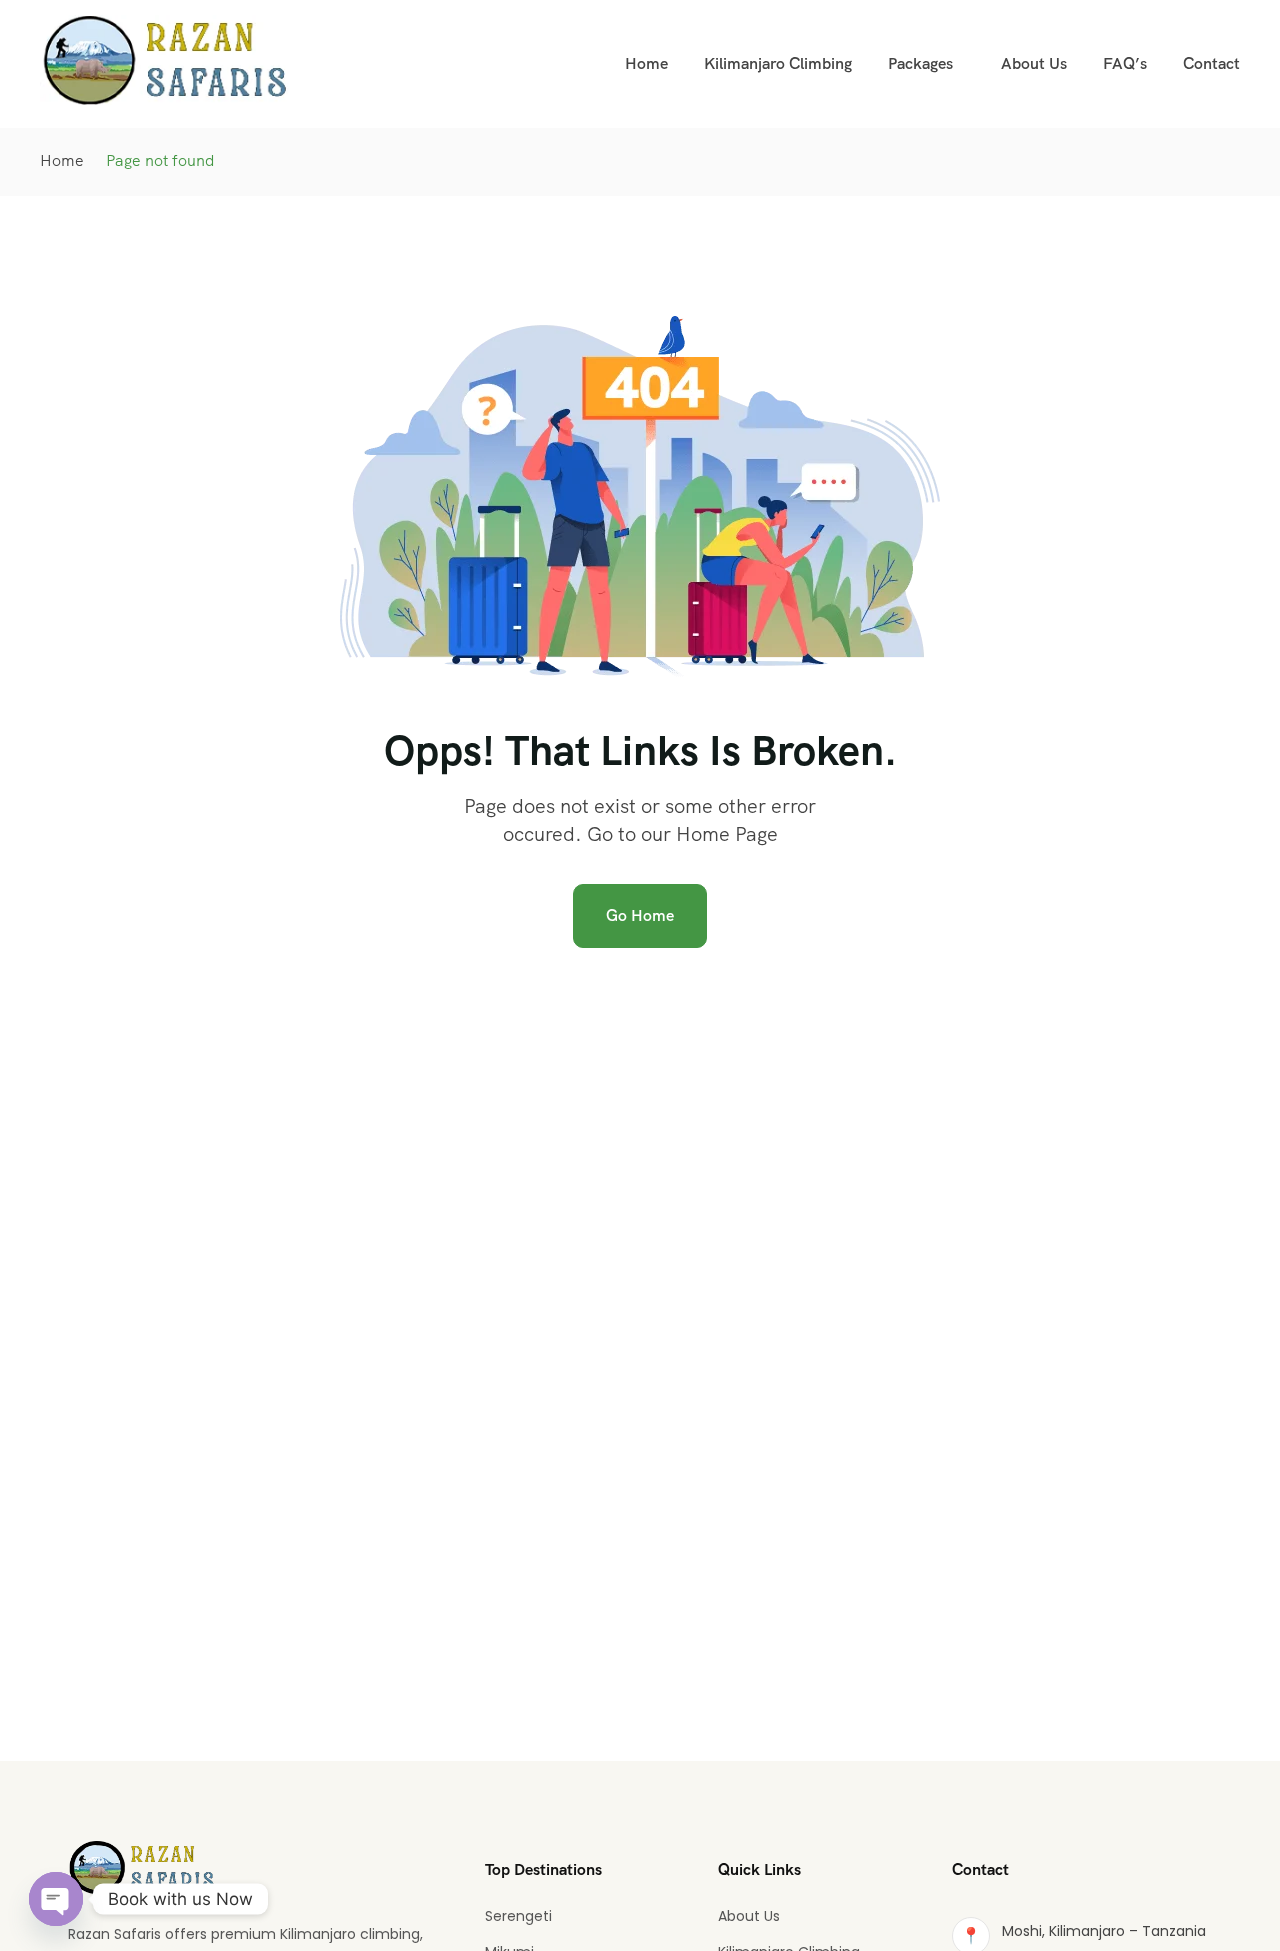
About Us (1034, 63)
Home (646, 63)
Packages (920, 63)
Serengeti (518, 1916)
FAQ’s (1125, 63)
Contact (1211, 63)
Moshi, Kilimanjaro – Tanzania (1104, 1931)
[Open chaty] (56, 1899)
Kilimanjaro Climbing (778, 63)
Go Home (640, 915)
